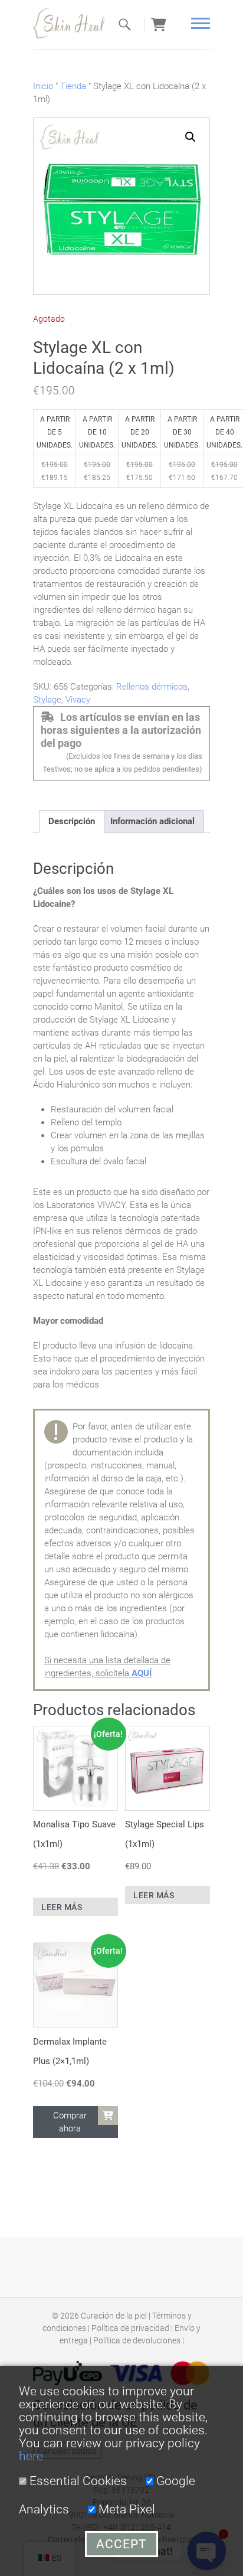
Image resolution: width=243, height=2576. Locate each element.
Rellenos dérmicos (152, 687)
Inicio (43, 86)
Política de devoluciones (137, 2340)
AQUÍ (142, 1673)
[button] (191, 137)
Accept (121, 2544)
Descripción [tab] (72, 821)
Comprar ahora (70, 2122)
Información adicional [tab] (152, 821)
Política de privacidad (130, 2328)
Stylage (47, 700)
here (31, 2456)
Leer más (62, 1907)
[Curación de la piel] (74, 23)
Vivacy (78, 700)
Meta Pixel (125, 2509)
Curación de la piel (114, 2316)
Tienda (73, 86)
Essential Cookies (77, 2481)
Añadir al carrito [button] (108, 2115)
